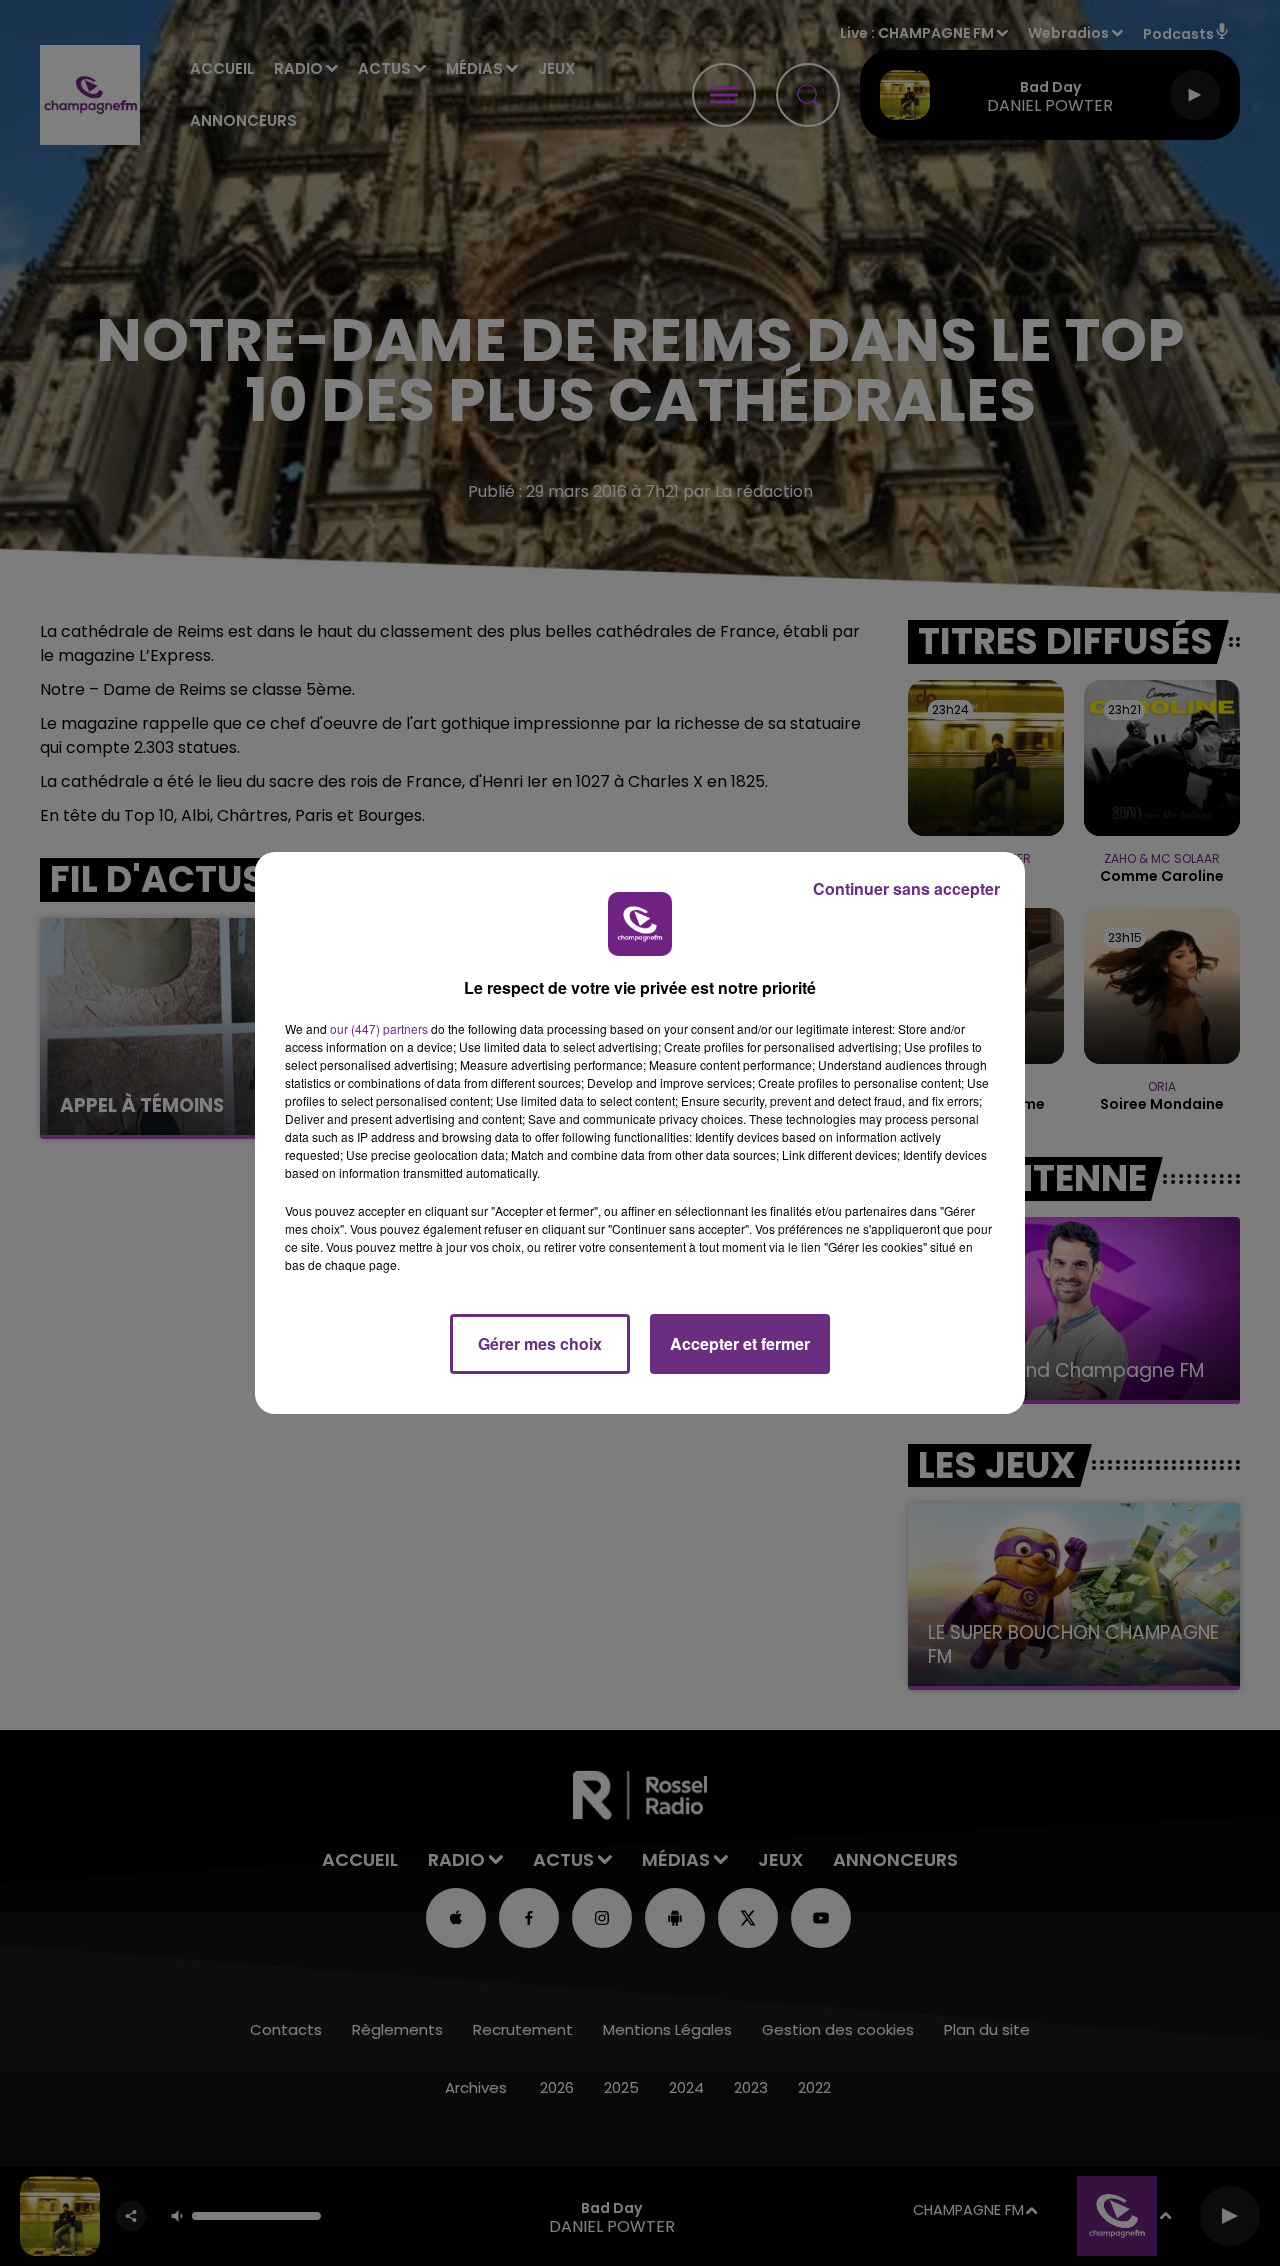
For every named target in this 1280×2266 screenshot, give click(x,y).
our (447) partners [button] (379, 1028)
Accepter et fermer (740, 1343)
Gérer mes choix (540, 1343)
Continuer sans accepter (906, 888)
